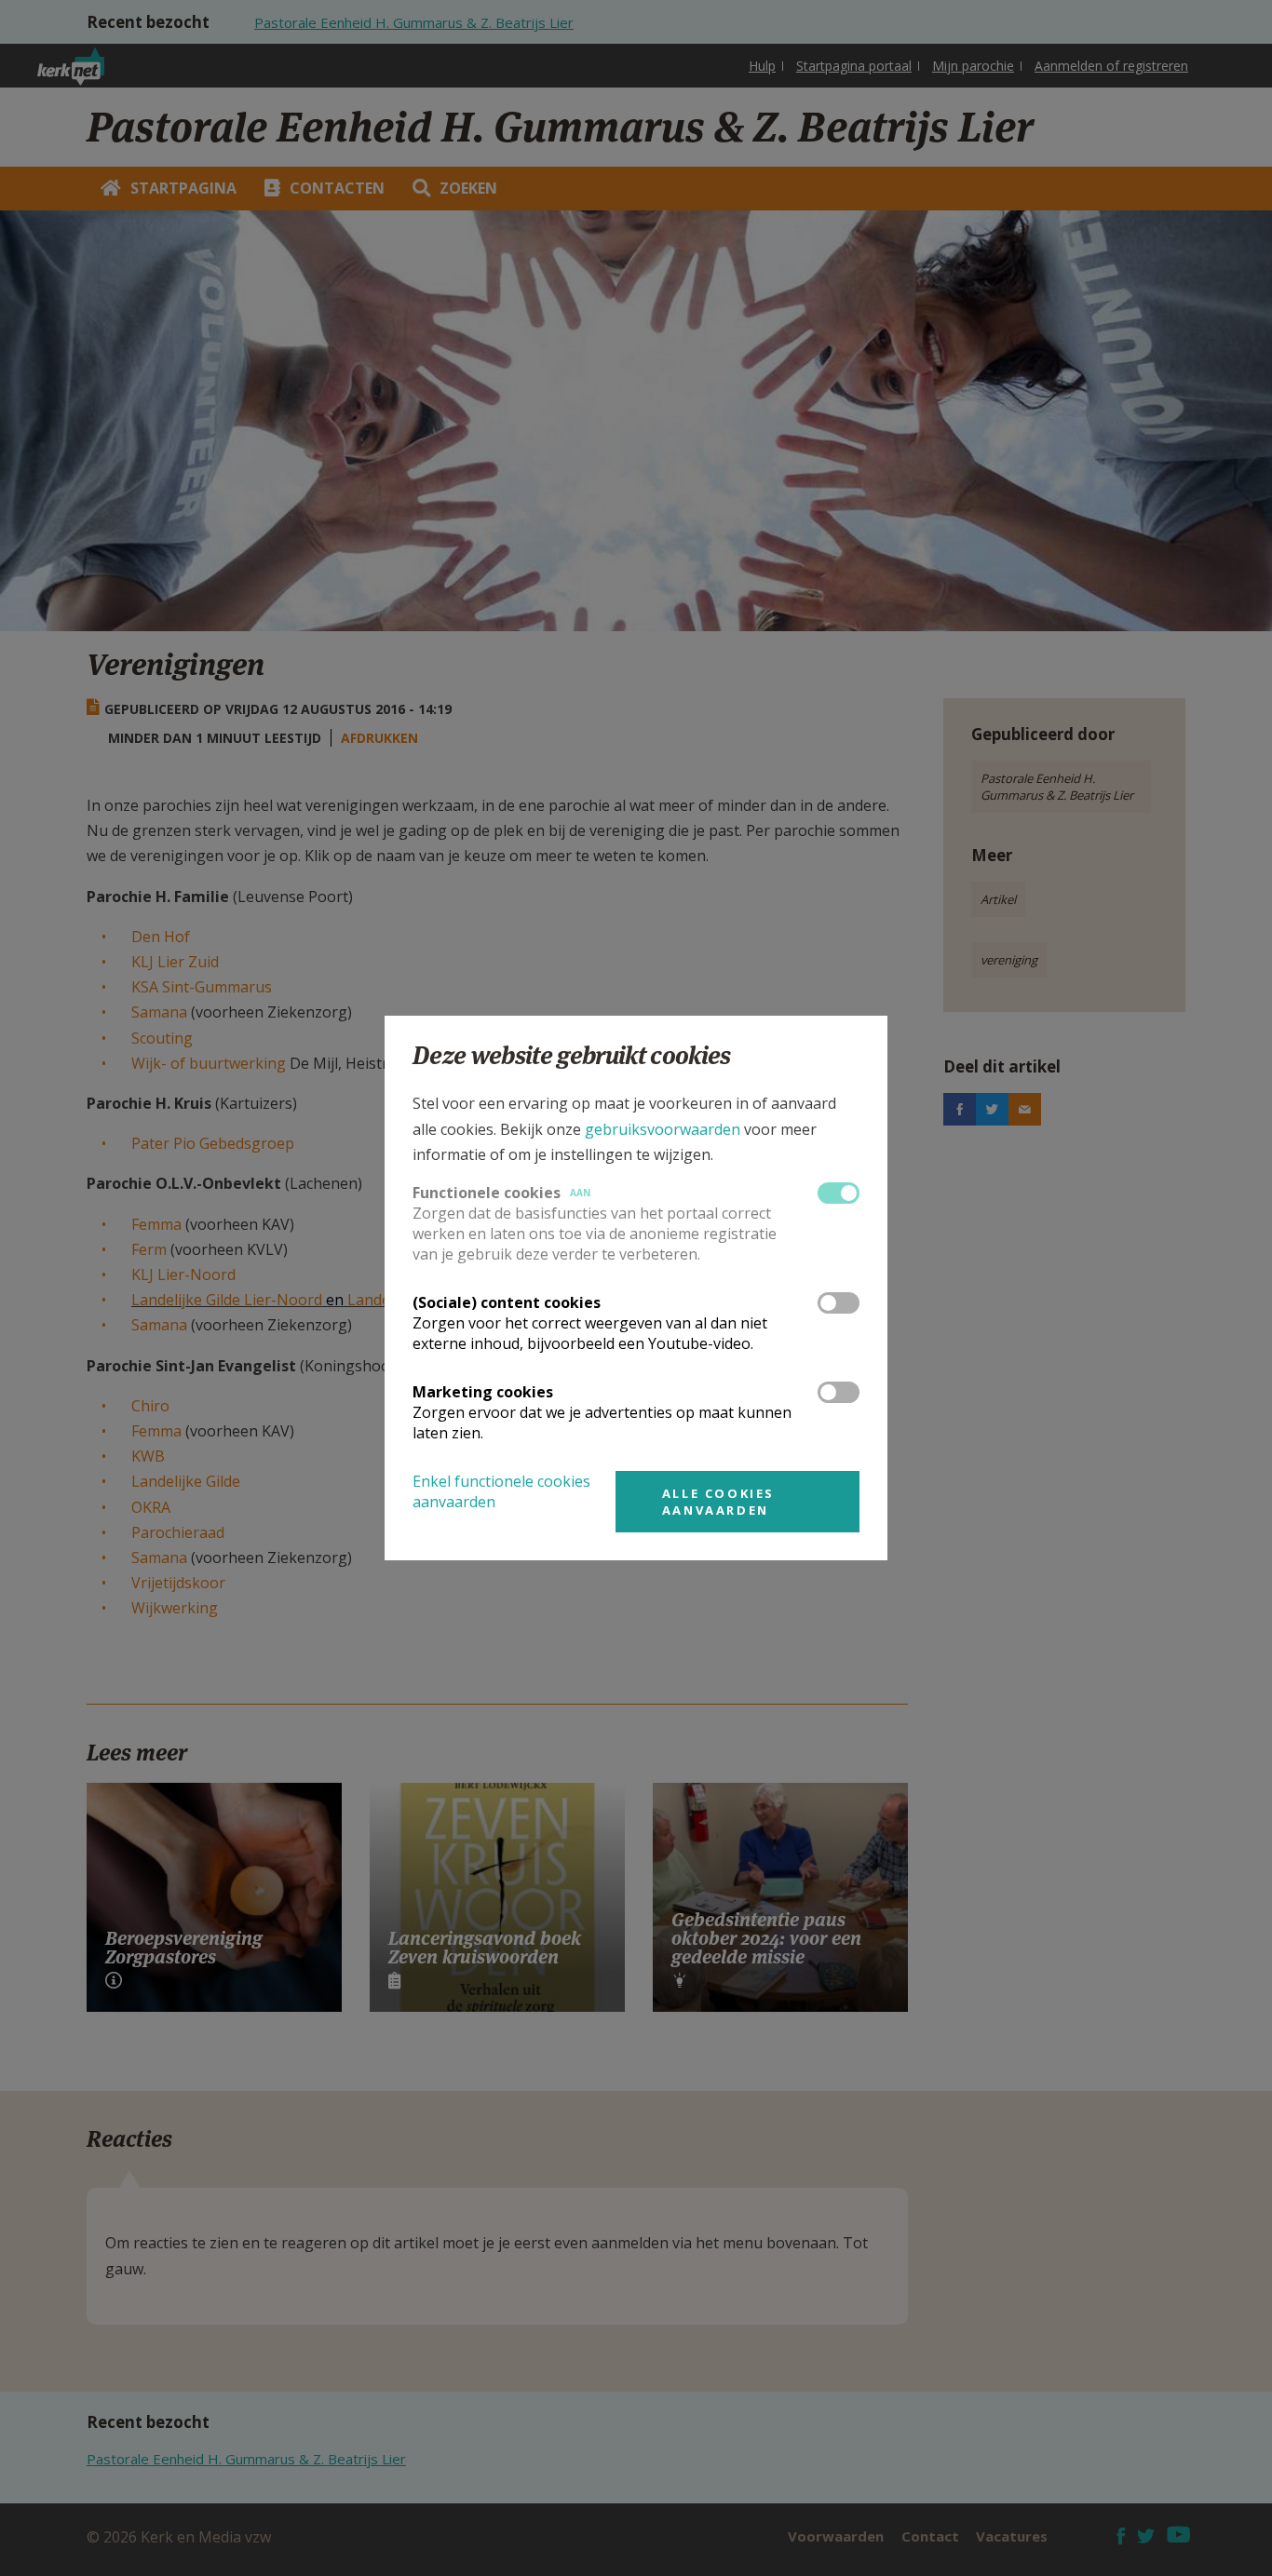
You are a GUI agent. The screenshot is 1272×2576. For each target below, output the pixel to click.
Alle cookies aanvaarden (718, 1502)
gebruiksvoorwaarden (663, 1129)
